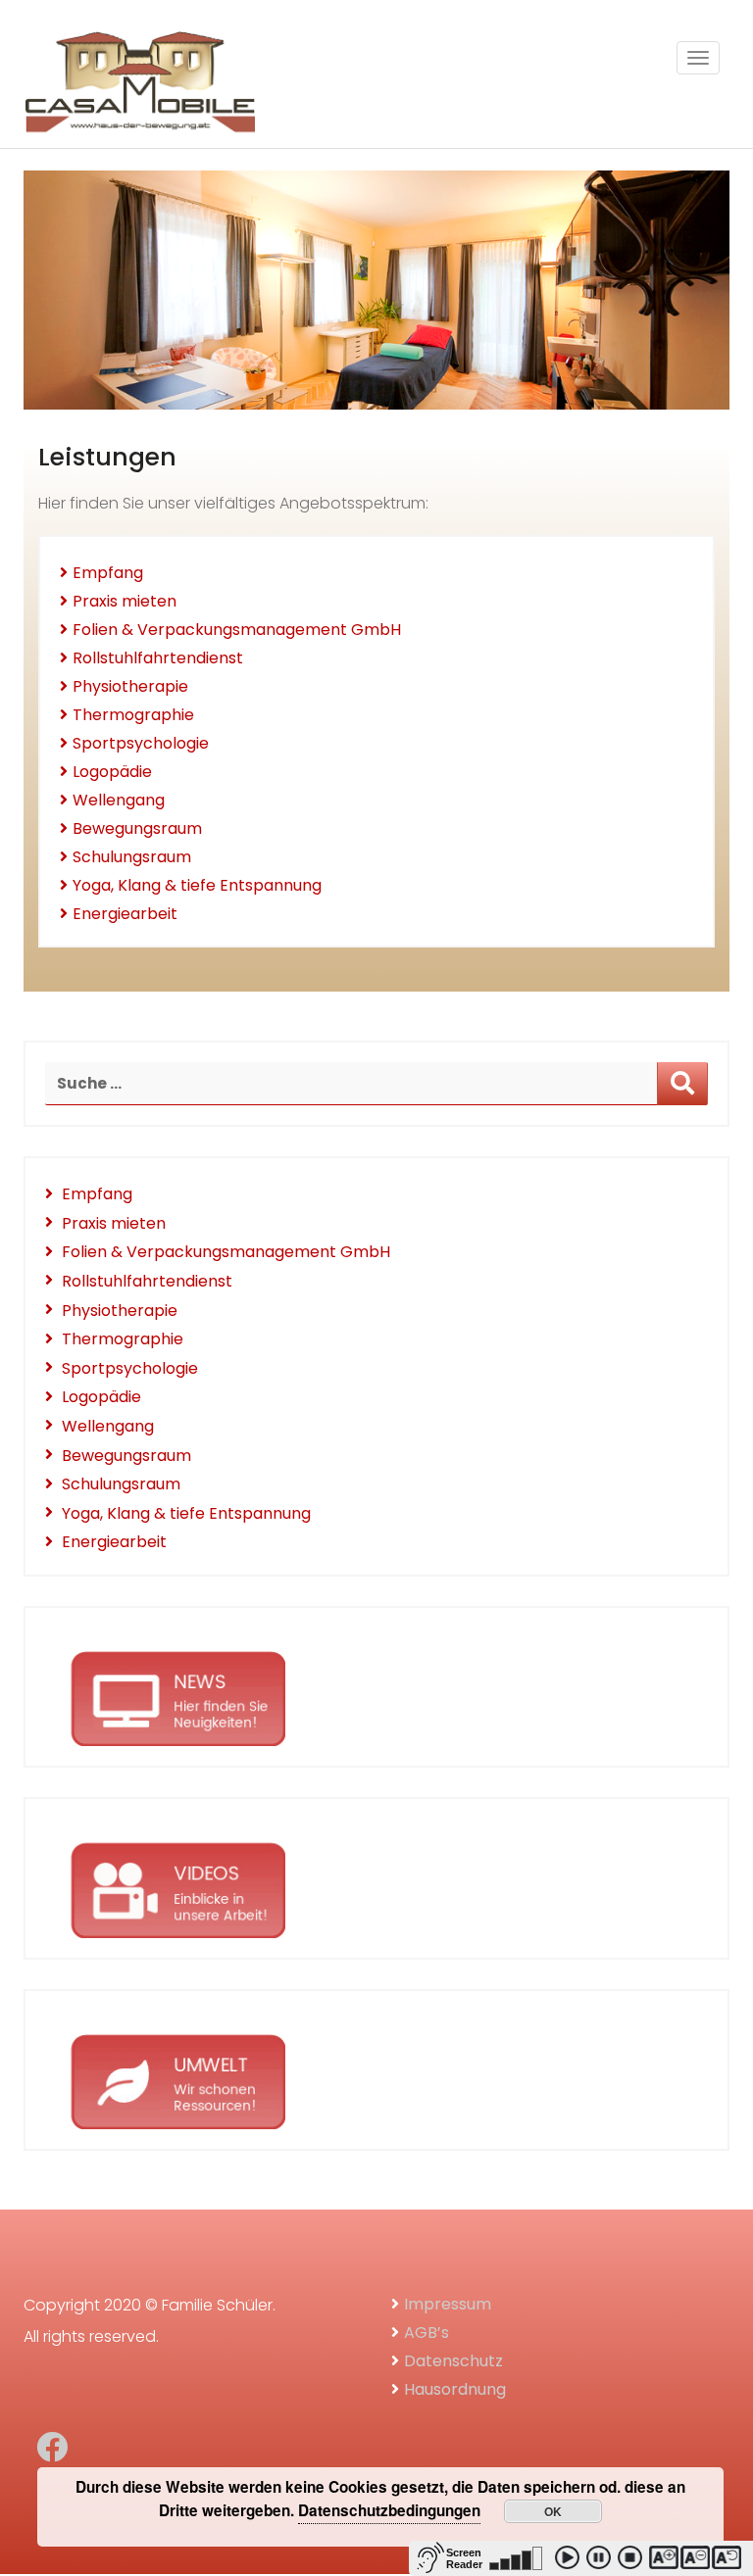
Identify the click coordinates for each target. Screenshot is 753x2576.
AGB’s (427, 2333)
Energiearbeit (125, 914)
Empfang (108, 573)
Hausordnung (455, 2389)
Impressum (448, 2304)
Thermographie (133, 715)
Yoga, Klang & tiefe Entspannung (197, 885)
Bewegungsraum (137, 828)
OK (553, 2511)
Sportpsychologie (141, 743)
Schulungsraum (132, 857)
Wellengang (119, 800)
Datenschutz (453, 2361)
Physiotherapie (130, 686)
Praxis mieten (125, 601)
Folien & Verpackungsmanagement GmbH (237, 630)
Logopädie (112, 772)
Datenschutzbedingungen (389, 2510)
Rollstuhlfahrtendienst (158, 658)
